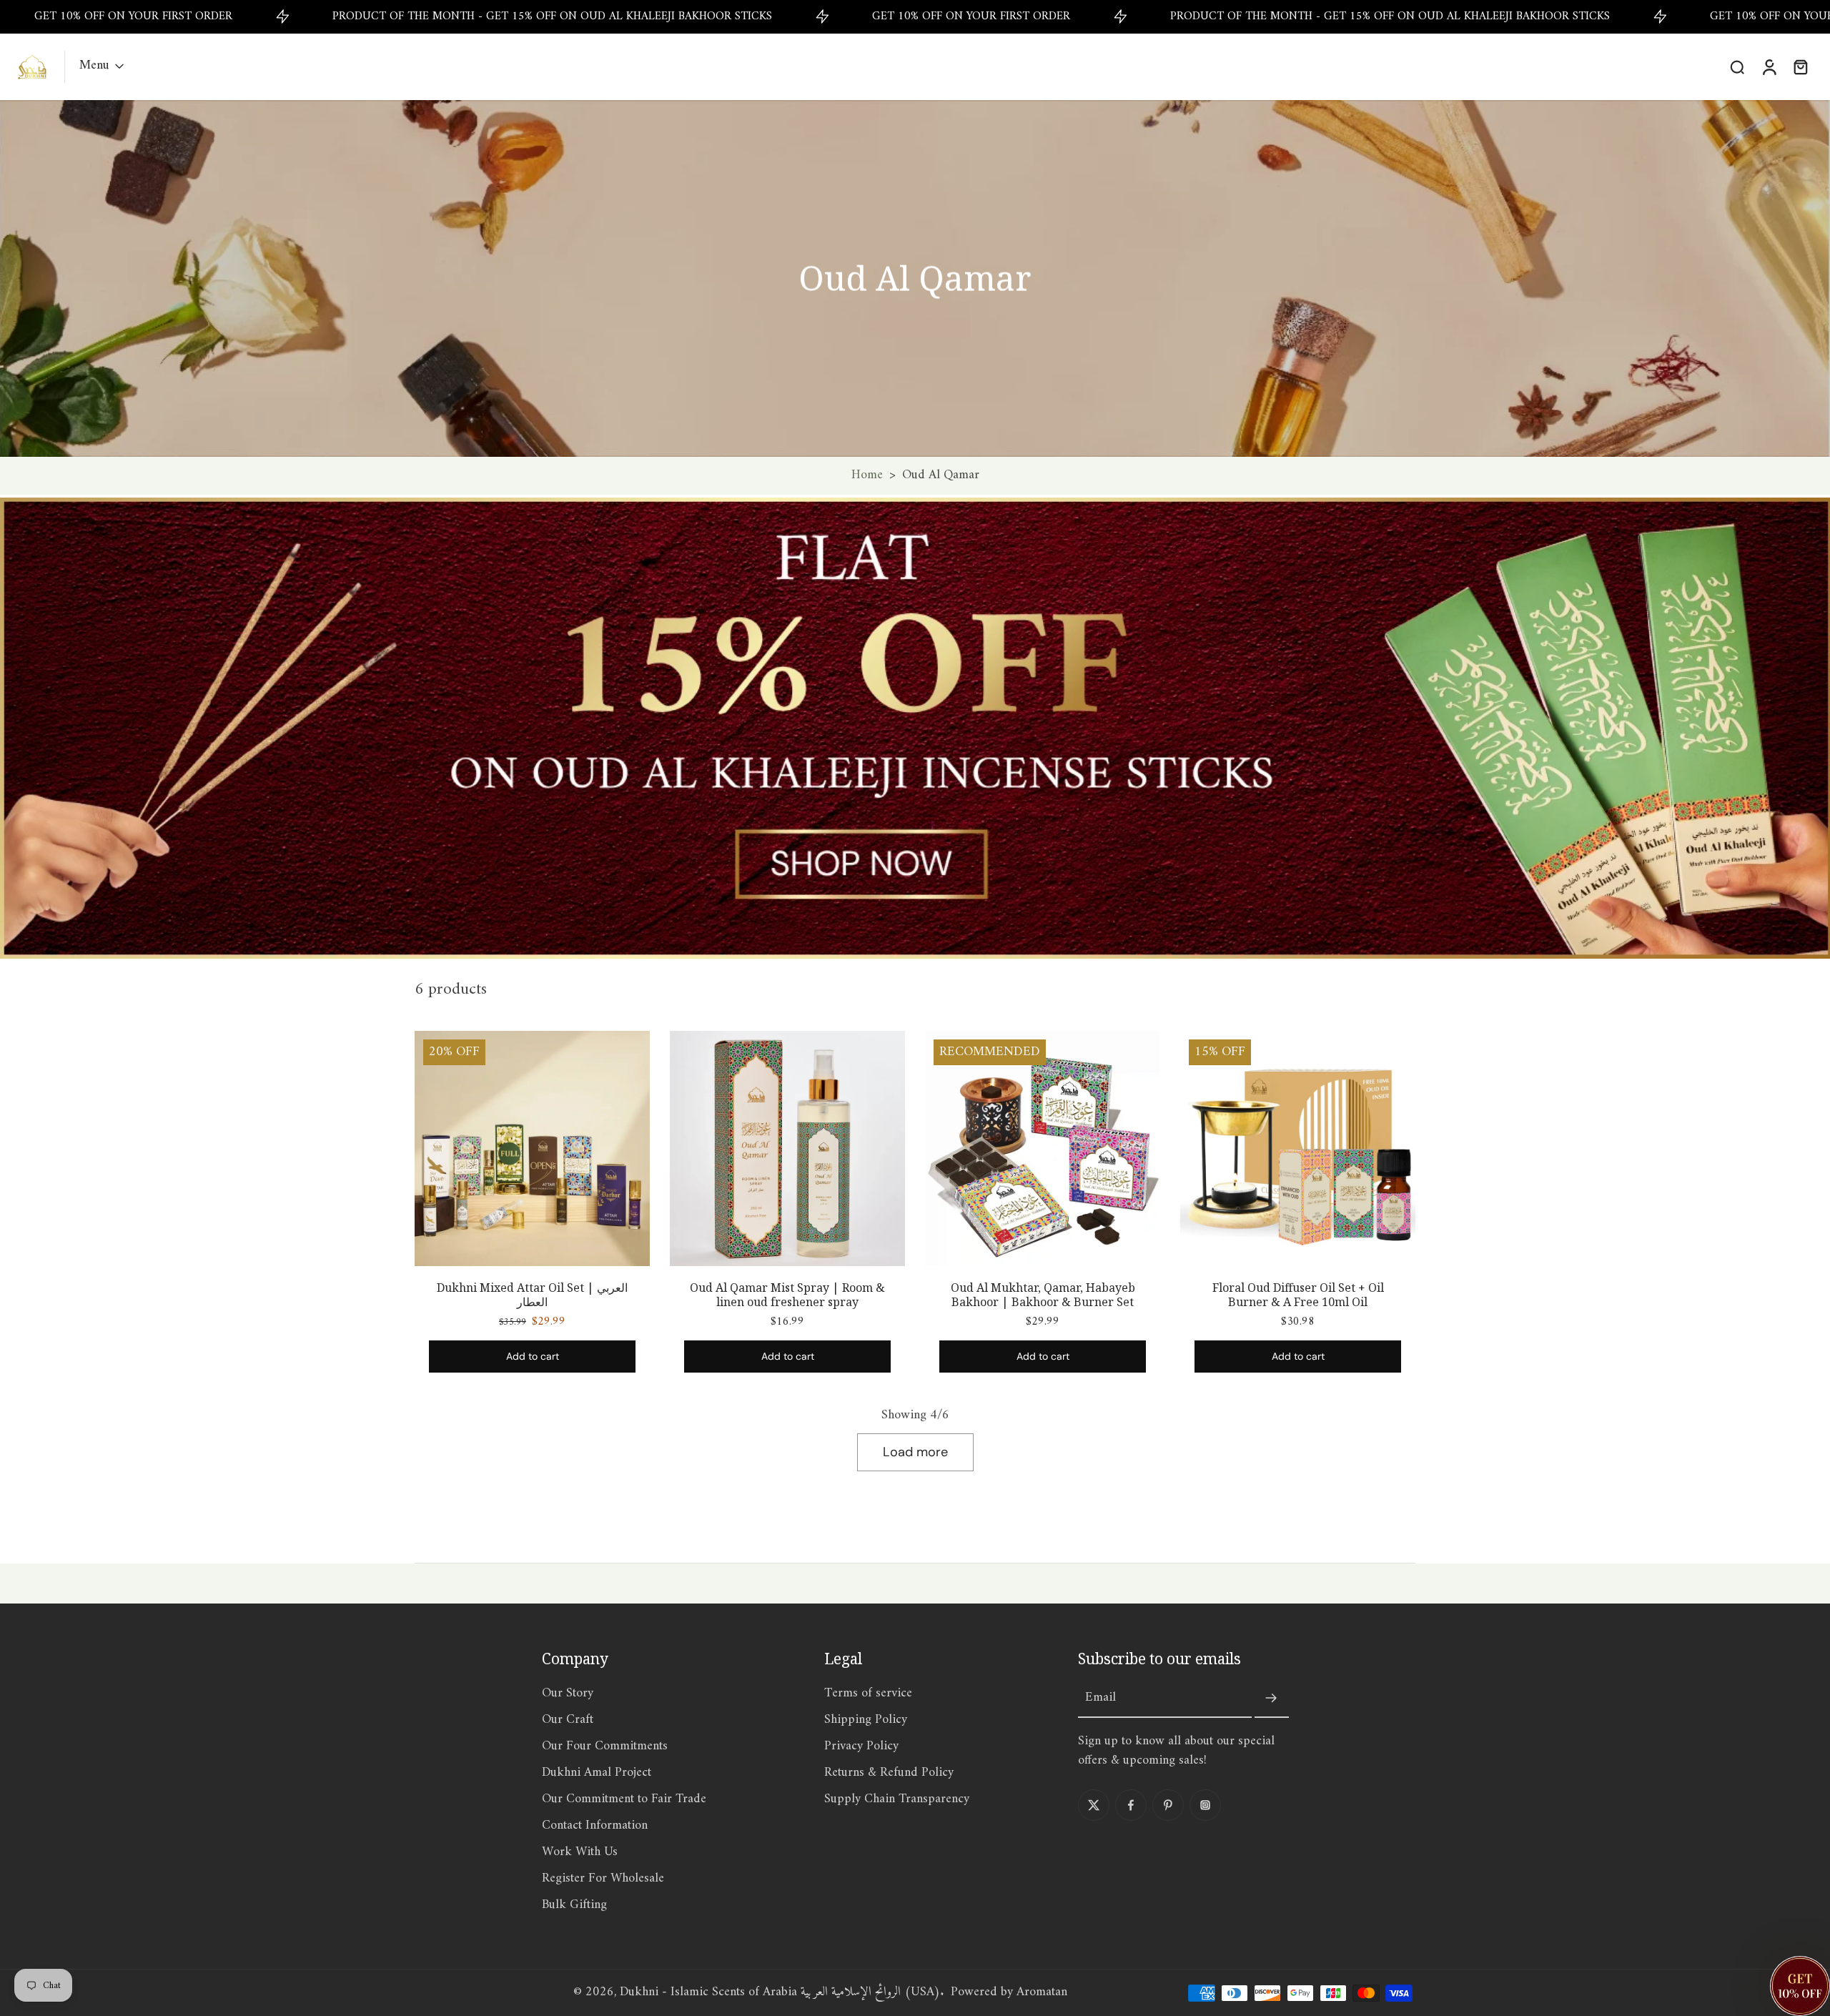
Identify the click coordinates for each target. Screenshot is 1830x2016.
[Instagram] (1205, 1805)
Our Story (568, 1694)
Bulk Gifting (574, 1906)
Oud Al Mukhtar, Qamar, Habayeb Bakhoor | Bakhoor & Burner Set (1043, 1295)
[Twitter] (1094, 1805)
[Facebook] (1131, 1805)
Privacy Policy (861, 1747)
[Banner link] (915, 728)
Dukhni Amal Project (597, 1773)
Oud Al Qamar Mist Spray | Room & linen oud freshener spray (787, 1295)
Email (1101, 1698)
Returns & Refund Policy (889, 1773)
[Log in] (1769, 67)
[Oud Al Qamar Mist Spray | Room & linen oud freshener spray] (787, 1148)
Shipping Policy (866, 1720)
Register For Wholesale (603, 1879)
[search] (1737, 66)
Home (867, 475)
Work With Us (580, 1853)
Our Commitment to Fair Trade (624, 1800)
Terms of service (868, 1694)
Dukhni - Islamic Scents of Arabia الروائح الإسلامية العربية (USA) (780, 1992)
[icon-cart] (1800, 66)
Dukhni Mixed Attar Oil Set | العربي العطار (532, 1295)
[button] (1800, 1986)
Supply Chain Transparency (897, 1800)
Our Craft (568, 1720)
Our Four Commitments (605, 1747)
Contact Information (595, 1826)
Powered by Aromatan (1009, 1992)
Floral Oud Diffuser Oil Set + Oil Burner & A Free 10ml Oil (1298, 1295)
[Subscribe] (1272, 1699)
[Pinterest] (1168, 1805)
